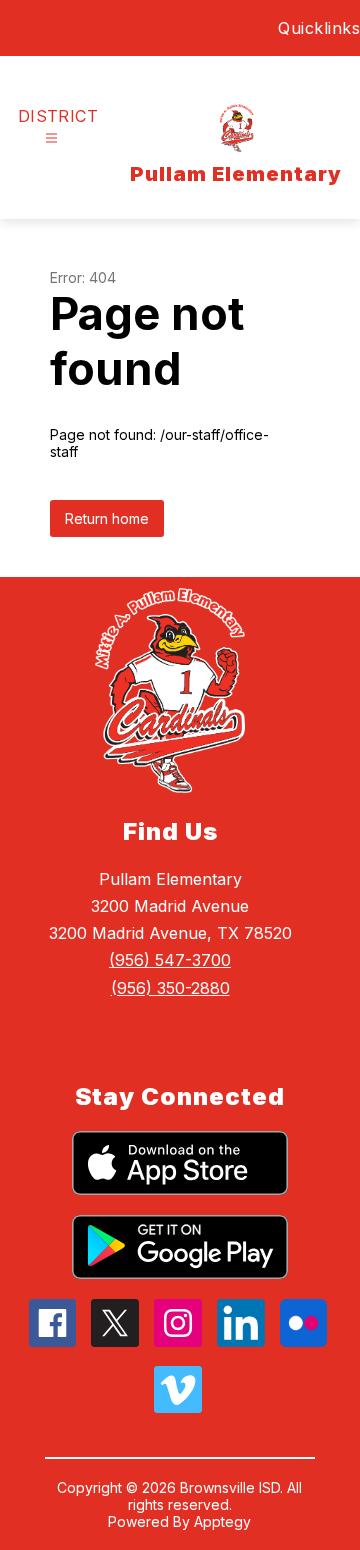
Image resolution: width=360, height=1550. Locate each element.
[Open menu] (51, 138)
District (58, 116)
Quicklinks (319, 28)
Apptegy (222, 1521)
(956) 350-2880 (170, 988)
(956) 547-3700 (170, 960)
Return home (107, 518)
